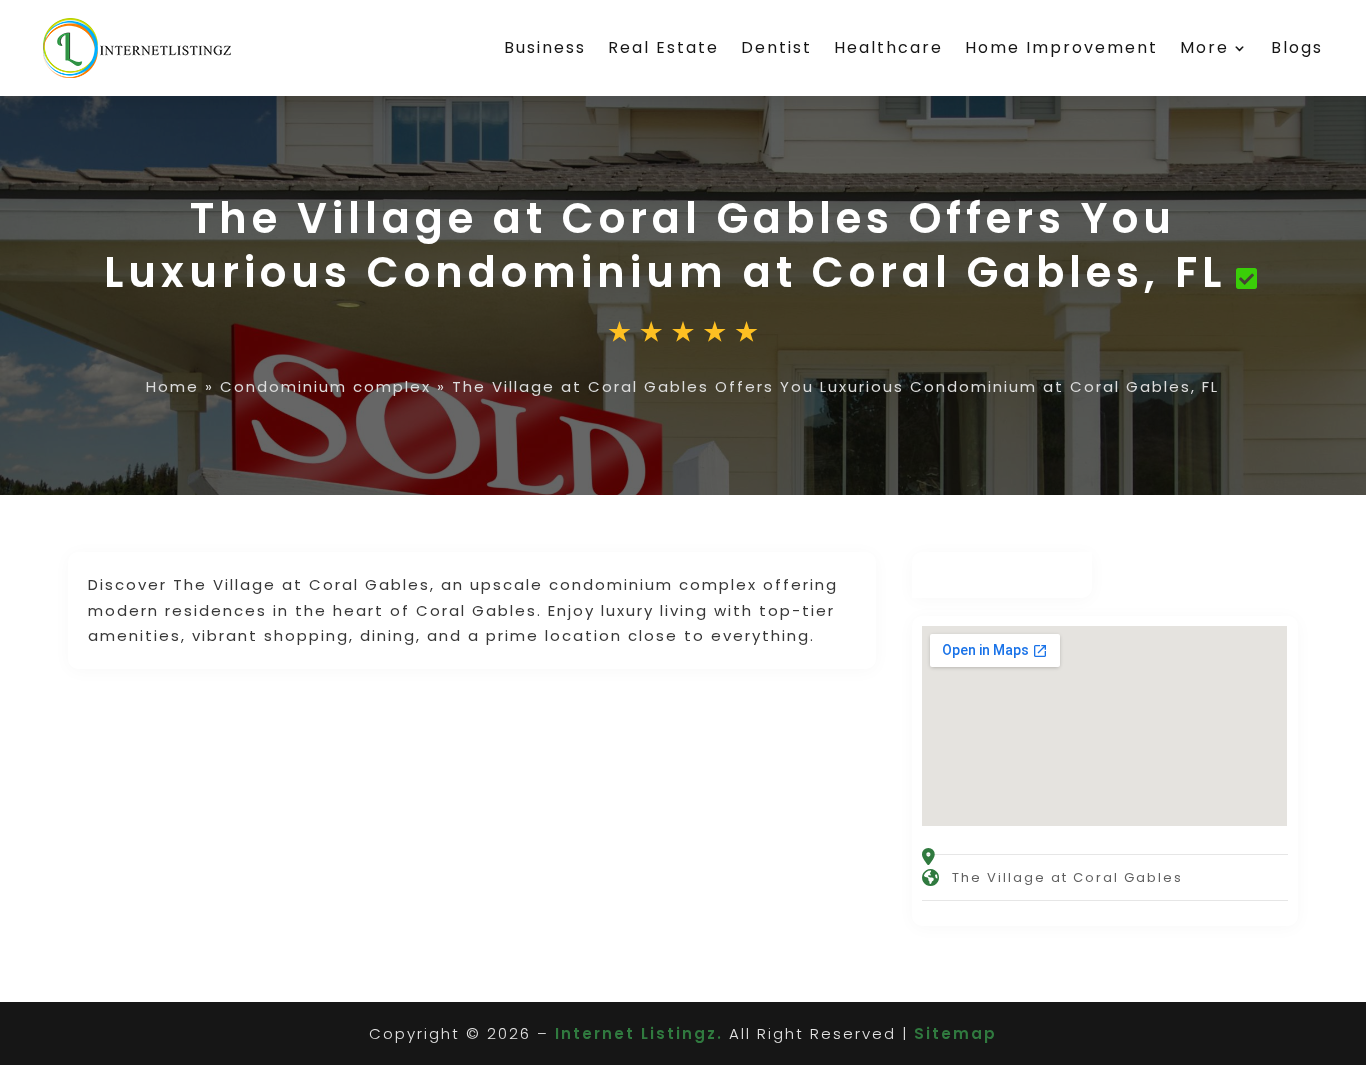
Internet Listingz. (639, 1033)
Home (172, 386)
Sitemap (955, 1033)
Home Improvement (1061, 47)
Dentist (776, 47)
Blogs (1297, 47)
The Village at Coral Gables (1067, 877)
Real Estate (663, 47)
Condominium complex (325, 386)
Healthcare (888, 47)
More (1204, 47)
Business (545, 47)
